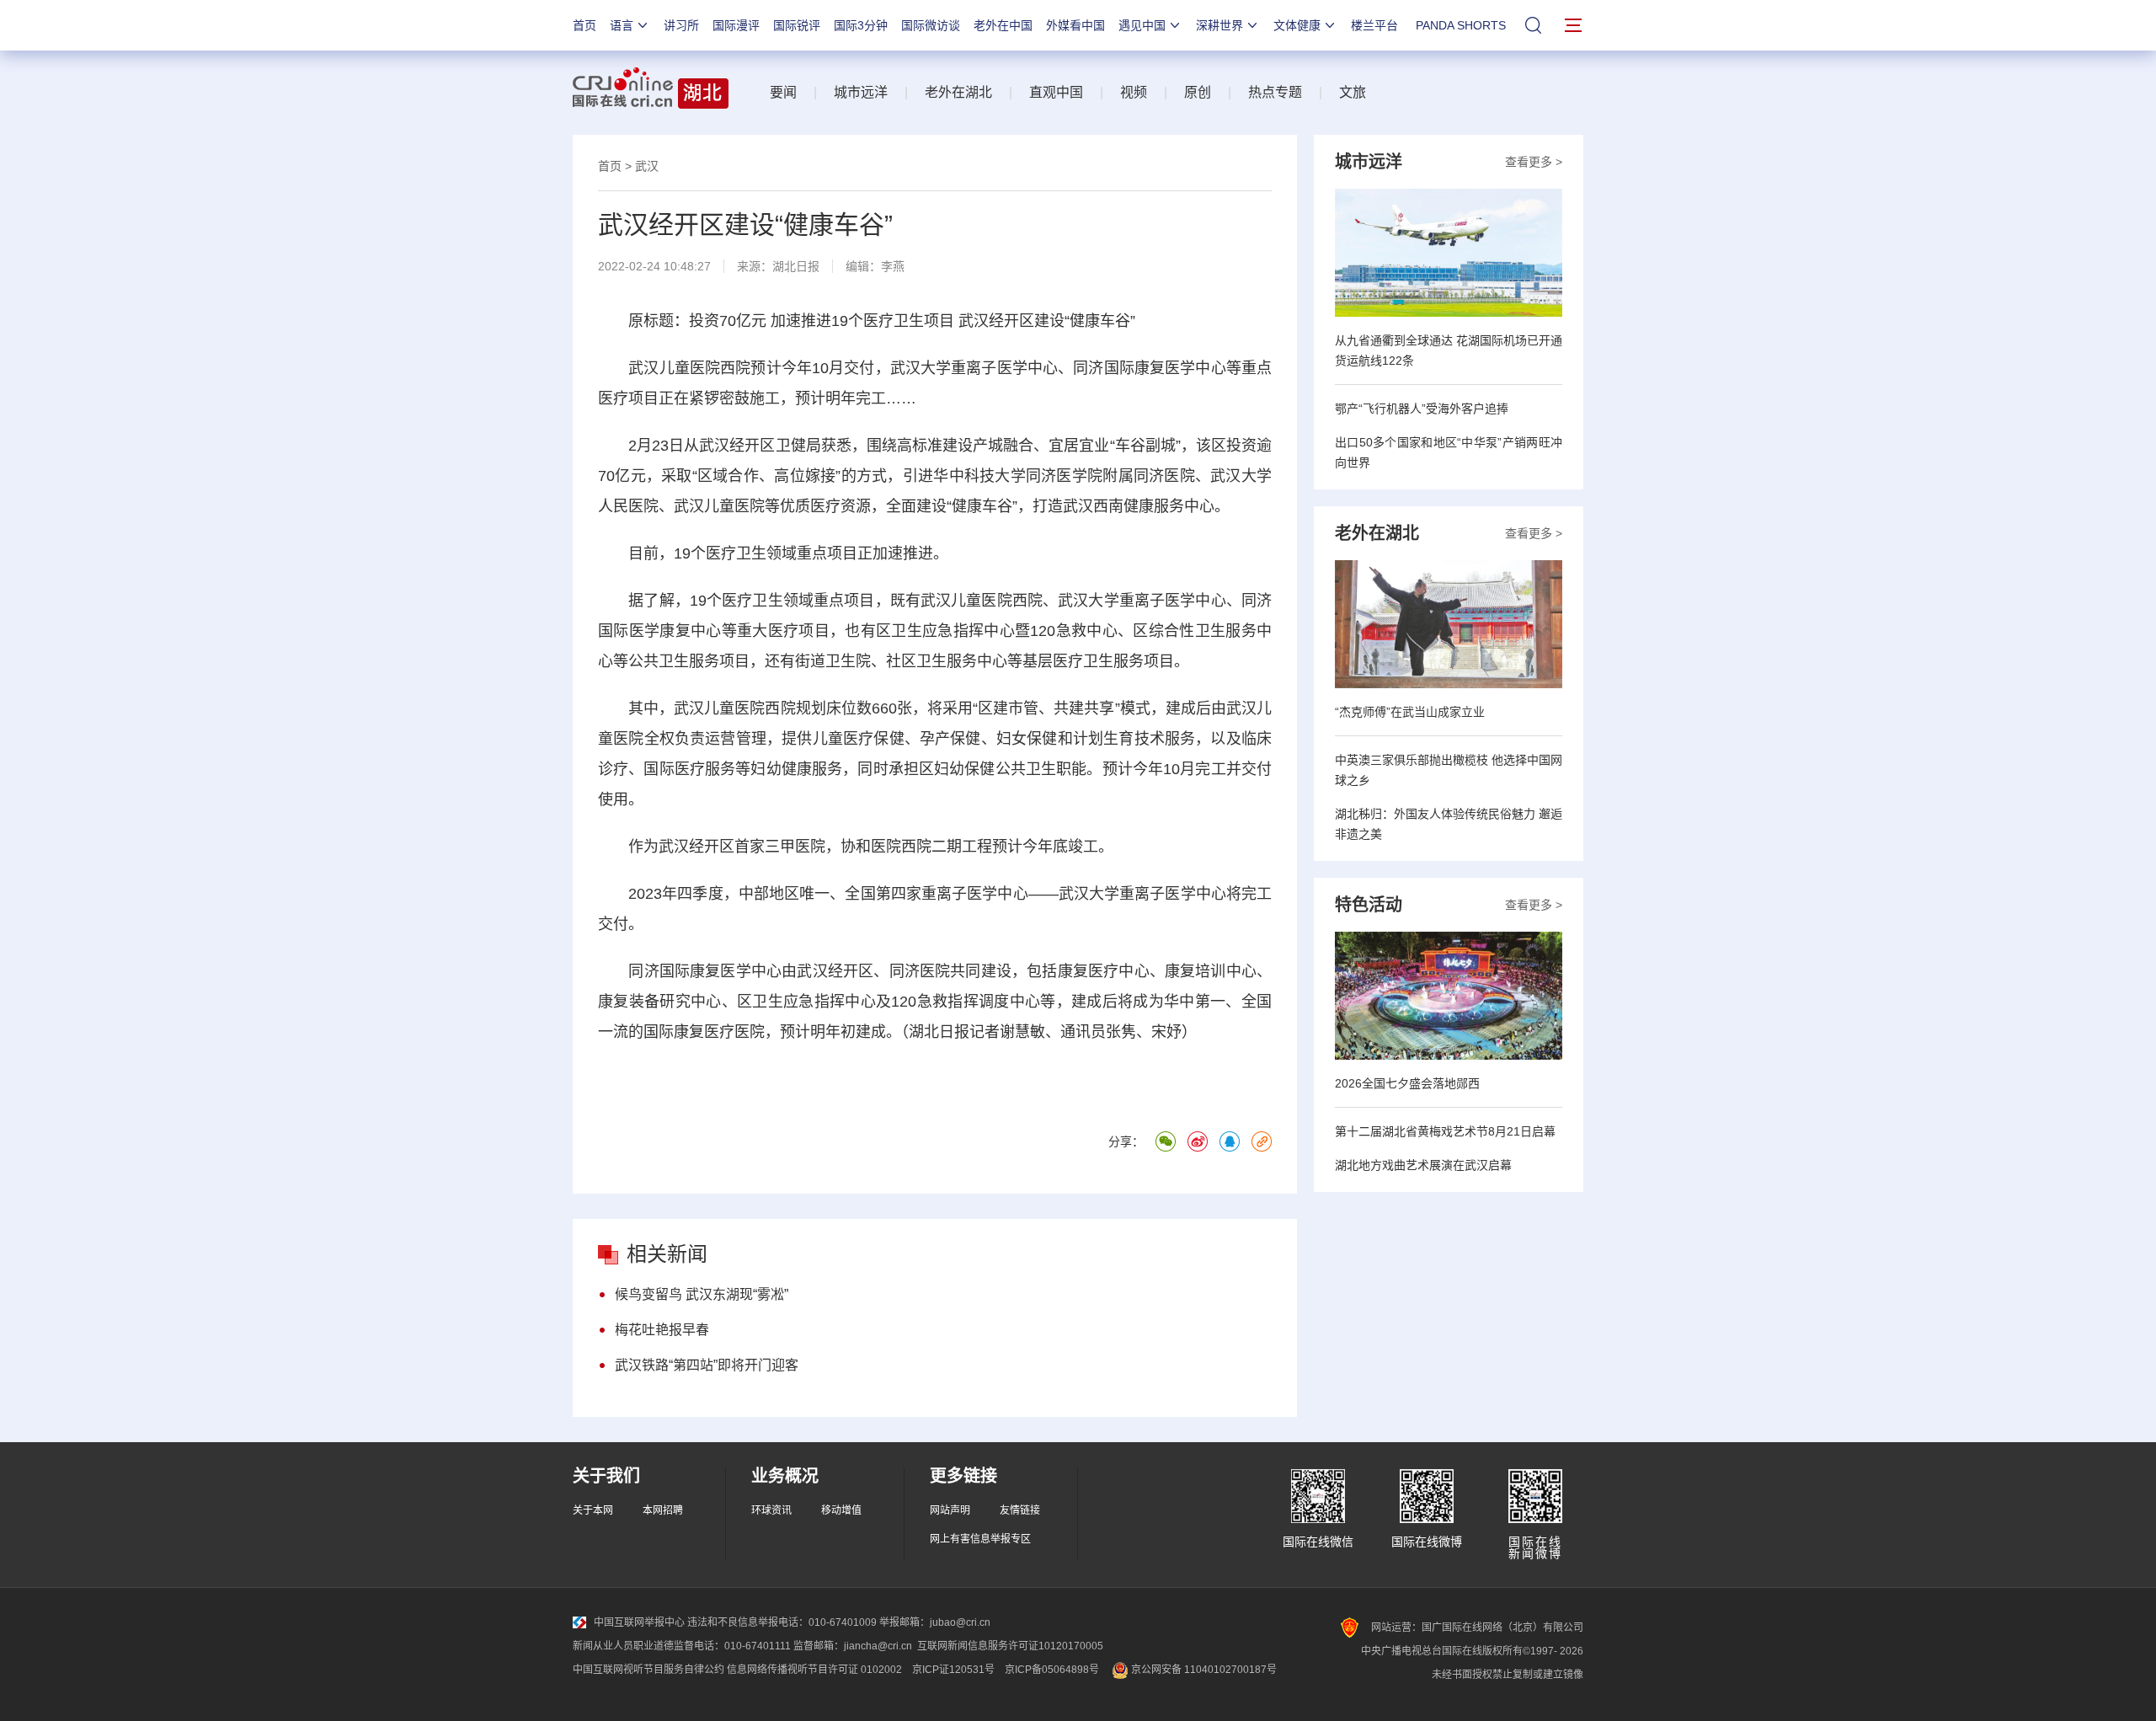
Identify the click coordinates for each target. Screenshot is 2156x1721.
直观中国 (1056, 92)
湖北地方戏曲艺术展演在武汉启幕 (1423, 1165)
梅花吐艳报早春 (662, 1330)
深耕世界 (1219, 25)
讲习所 (681, 25)
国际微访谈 (931, 25)
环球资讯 (771, 1510)
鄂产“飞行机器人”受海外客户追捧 (1422, 409)
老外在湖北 (958, 92)
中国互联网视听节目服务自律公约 (648, 1670)
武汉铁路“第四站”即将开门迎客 (707, 1365)
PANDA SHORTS (1461, 25)
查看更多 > (1534, 162)
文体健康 (1297, 25)
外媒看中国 (1075, 25)
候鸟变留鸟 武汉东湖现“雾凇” (702, 1294)
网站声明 (950, 1510)
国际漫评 (736, 25)
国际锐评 (797, 25)
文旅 (1353, 92)
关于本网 (593, 1510)
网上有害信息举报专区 (980, 1539)
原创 (1198, 92)
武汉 (647, 166)
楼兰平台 (1374, 25)
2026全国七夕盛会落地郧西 (1407, 1083)
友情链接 (1020, 1510)
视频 (1134, 92)
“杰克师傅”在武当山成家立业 (1410, 712)
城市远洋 (861, 92)
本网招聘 (663, 1510)
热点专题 (1275, 92)
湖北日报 (796, 266)
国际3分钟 (861, 25)
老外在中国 (1003, 25)
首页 (584, 25)
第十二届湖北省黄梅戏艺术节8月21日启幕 (1445, 1131)
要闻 (783, 92)
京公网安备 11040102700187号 (1203, 1670)
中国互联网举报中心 (639, 1622)
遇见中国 (1142, 25)
